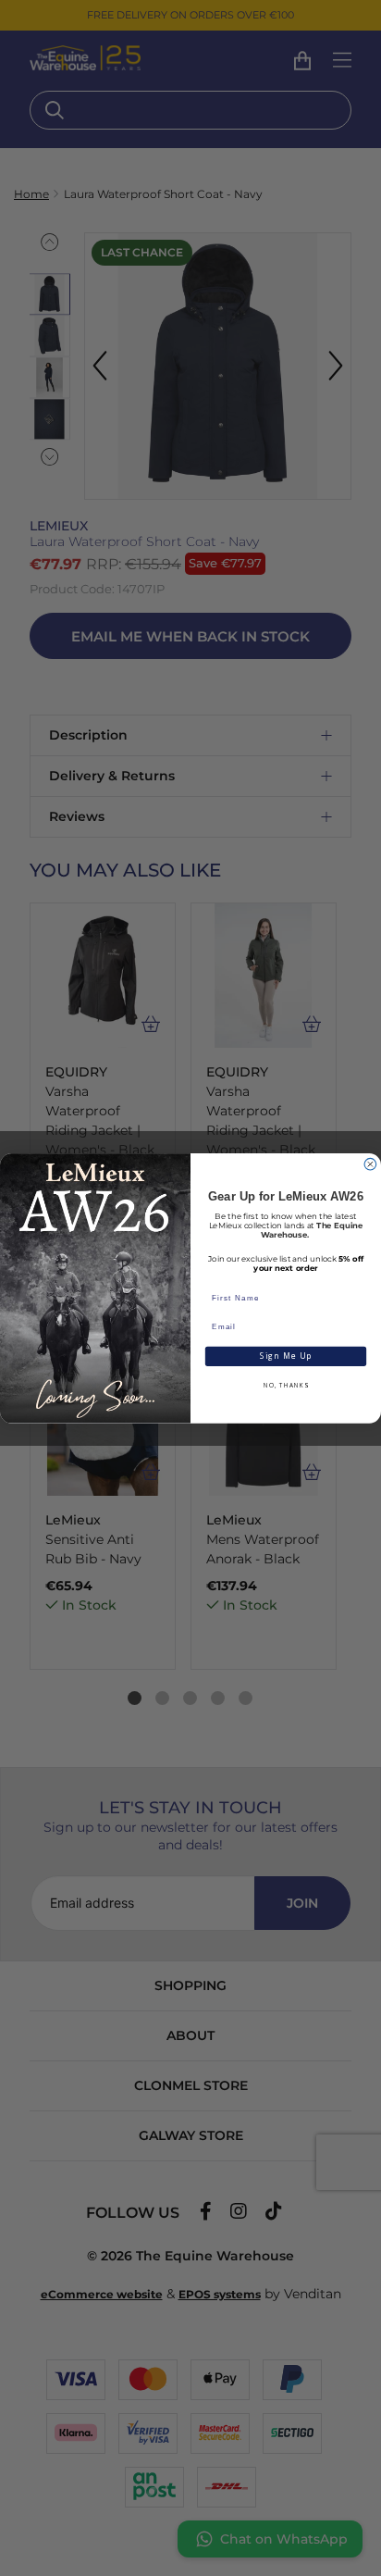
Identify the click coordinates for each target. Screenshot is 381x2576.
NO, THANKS (286, 1385)
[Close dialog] (370, 1164)
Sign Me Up (286, 1356)
